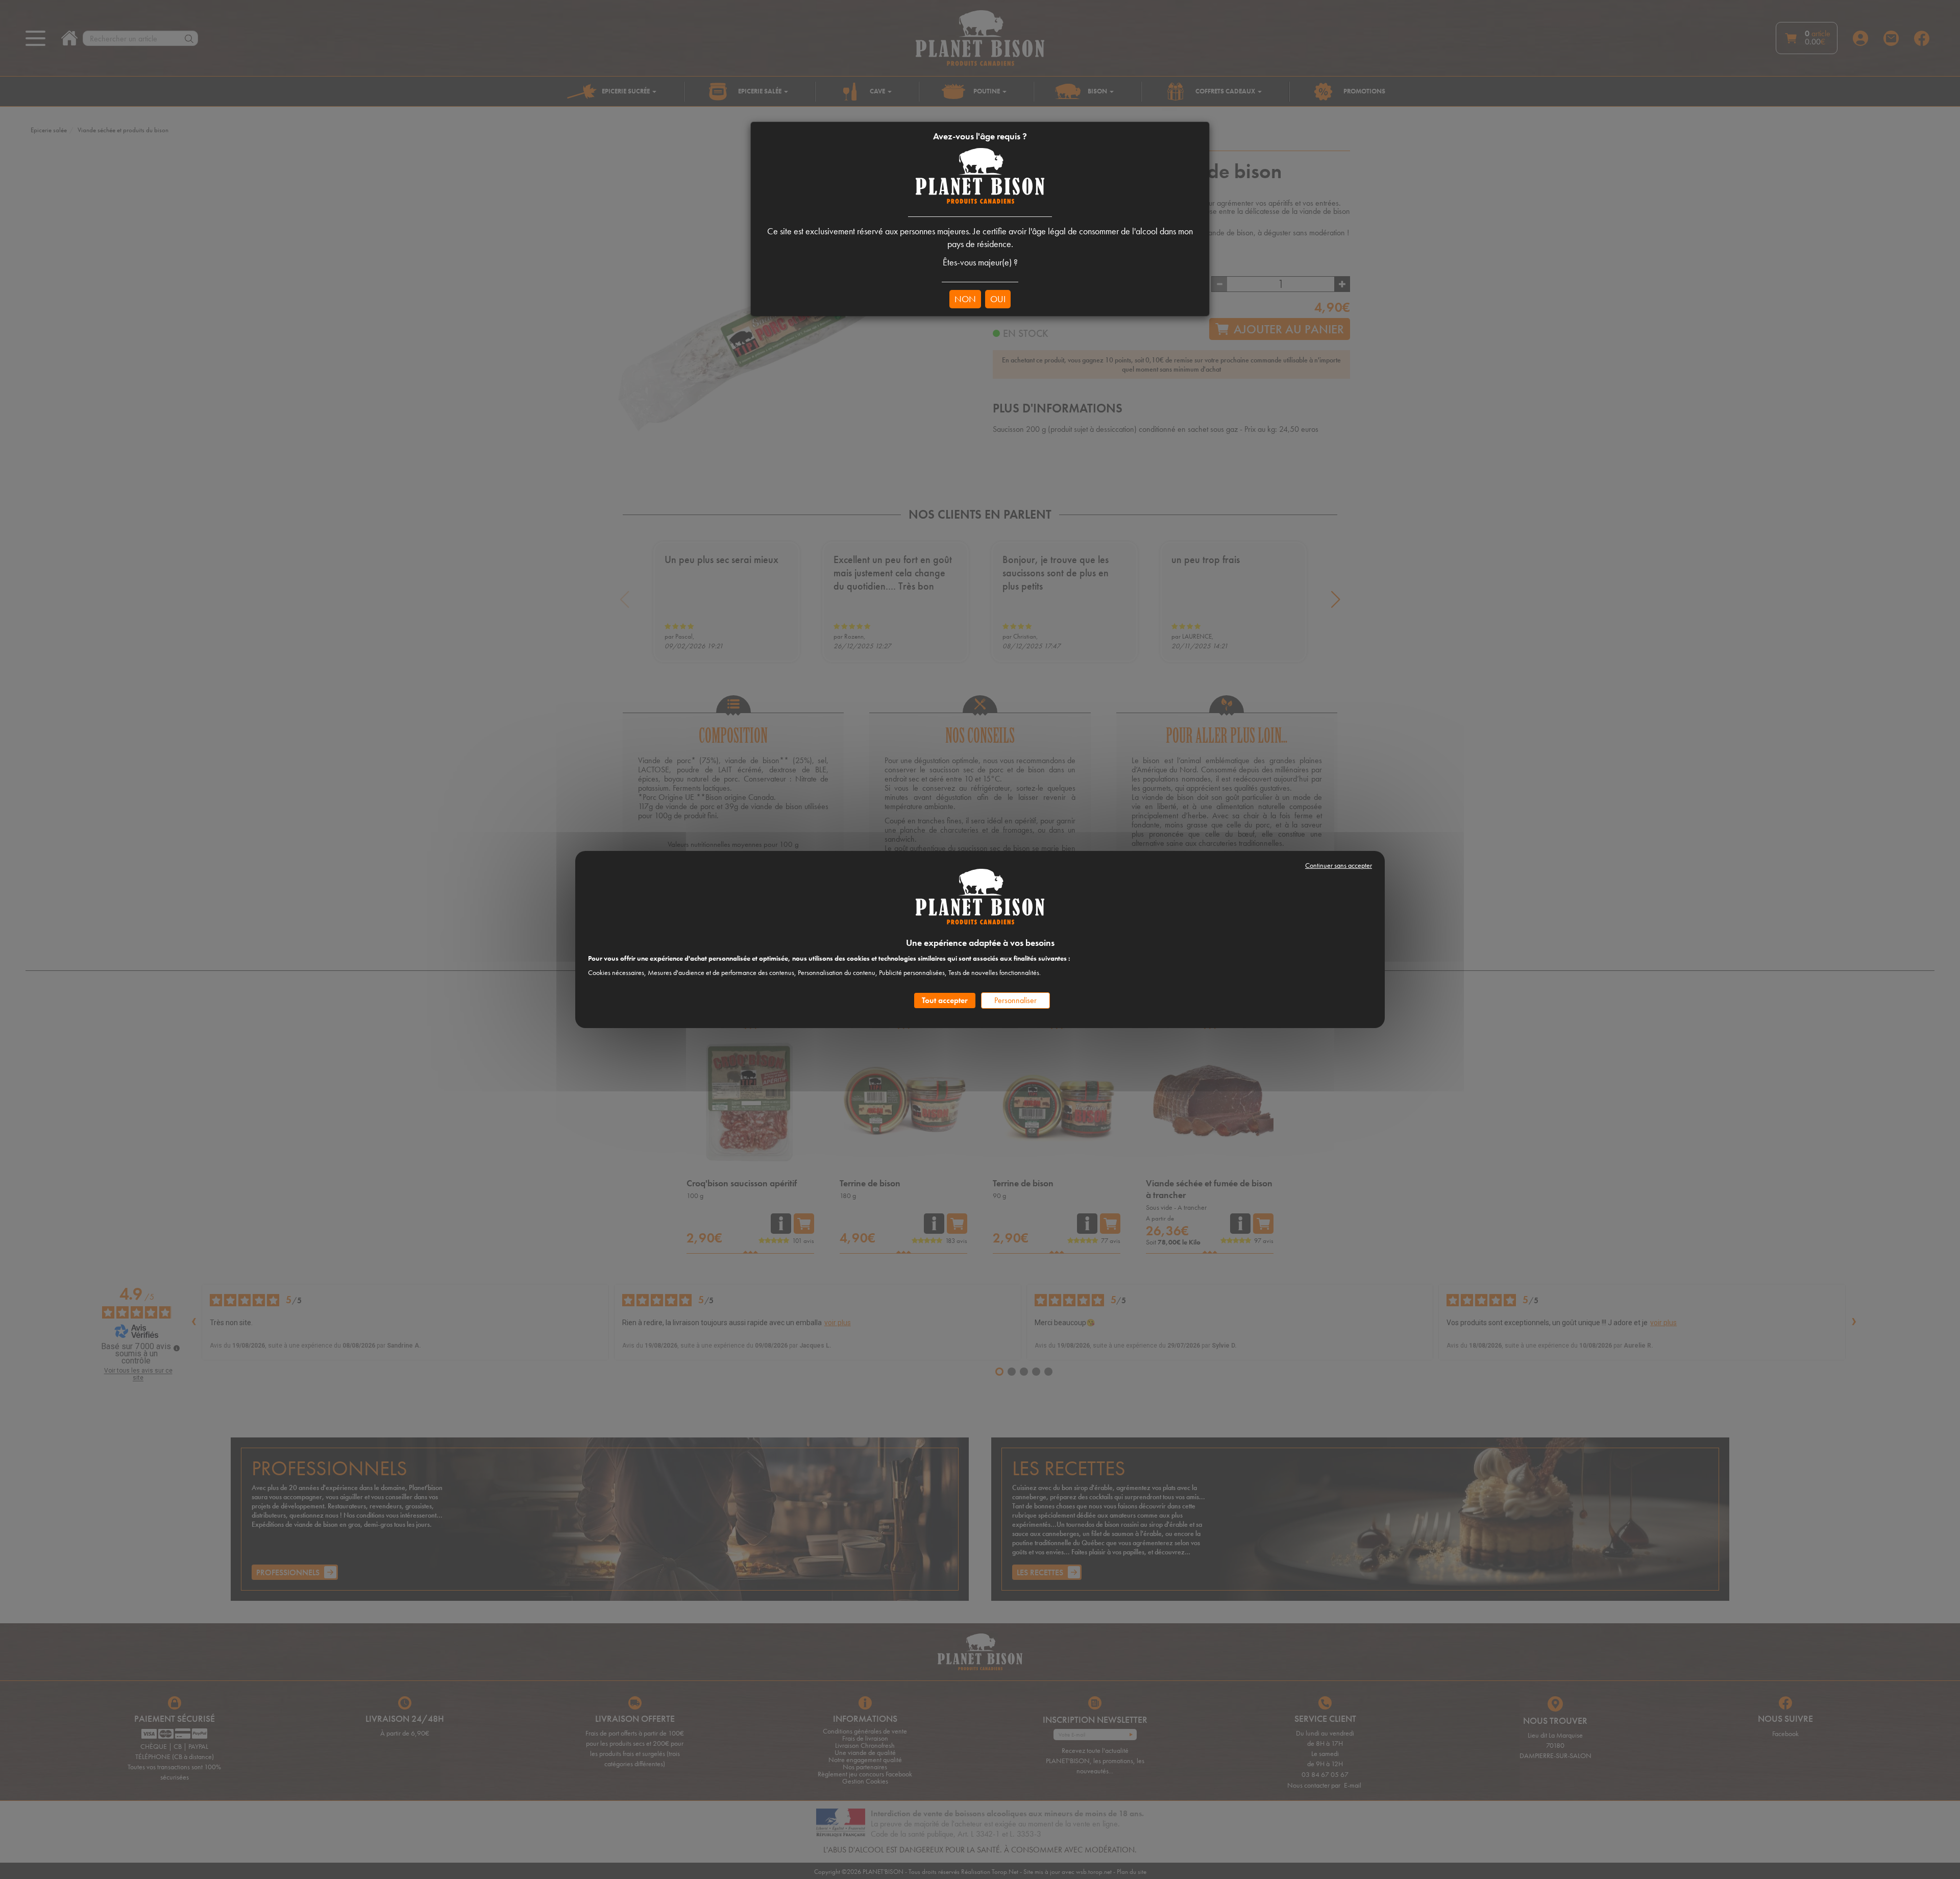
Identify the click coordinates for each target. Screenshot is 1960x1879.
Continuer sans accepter (1339, 865)
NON (965, 299)
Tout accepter (945, 1000)
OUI (998, 299)
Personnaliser (1015, 1000)
